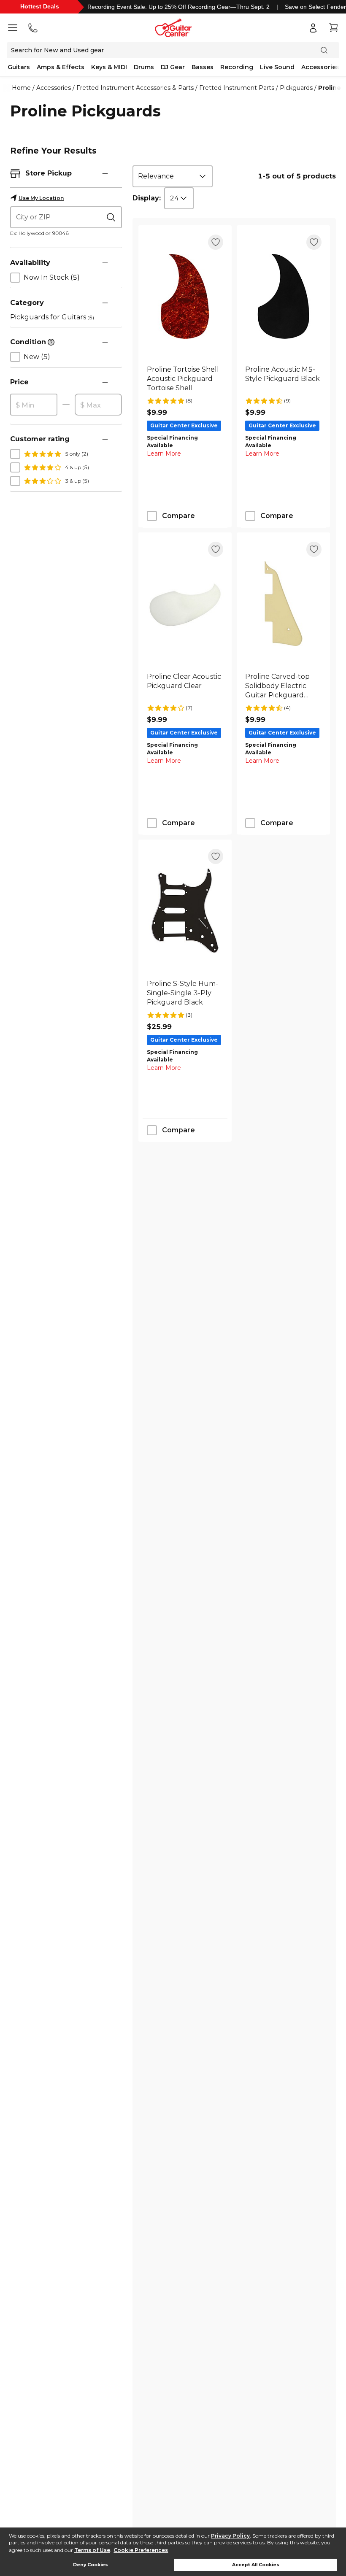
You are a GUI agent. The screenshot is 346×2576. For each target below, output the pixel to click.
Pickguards (296, 88)
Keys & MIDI (109, 67)
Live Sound (277, 67)
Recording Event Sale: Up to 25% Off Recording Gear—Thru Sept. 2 (178, 7)
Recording (237, 67)
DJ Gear (173, 67)
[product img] (185, 296)
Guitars (19, 67)
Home (21, 88)
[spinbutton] (34, 405)
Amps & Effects (61, 67)
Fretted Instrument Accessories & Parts (135, 88)
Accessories (320, 67)
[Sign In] (313, 28)
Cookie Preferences (141, 2550)
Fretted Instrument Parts (237, 88)
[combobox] (173, 176)
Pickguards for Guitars (52, 317)
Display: (147, 198)
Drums (144, 67)
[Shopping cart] (333, 28)
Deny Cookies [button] (91, 2565)
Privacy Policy (230, 2536)
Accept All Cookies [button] (256, 2565)
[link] (185, 379)
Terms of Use (92, 2550)
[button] (105, 173)
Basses (203, 67)
